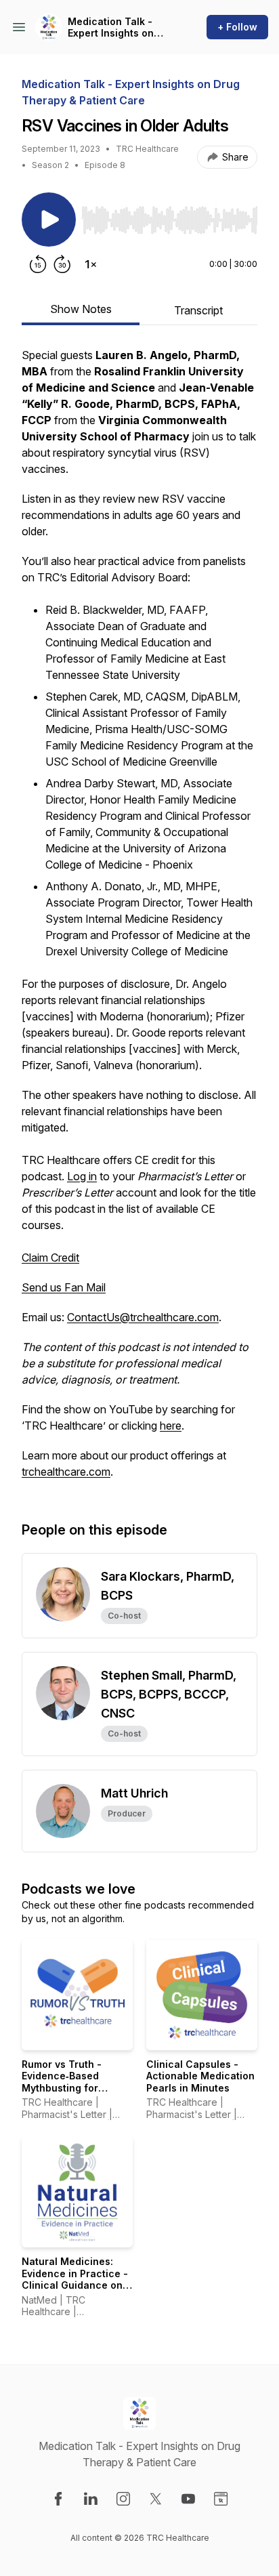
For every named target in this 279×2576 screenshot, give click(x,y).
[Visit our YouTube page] (188, 2499)
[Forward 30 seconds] (62, 264)
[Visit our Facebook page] (58, 2499)
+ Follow (237, 27)
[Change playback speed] (91, 264)
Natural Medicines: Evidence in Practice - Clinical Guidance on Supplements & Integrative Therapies (75, 2285)
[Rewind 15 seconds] (38, 264)
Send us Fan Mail (64, 1287)
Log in (82, 1176)
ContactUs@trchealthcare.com (143, 1317)
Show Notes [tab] (81, 309)
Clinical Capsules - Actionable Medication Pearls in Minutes (200, 2076)
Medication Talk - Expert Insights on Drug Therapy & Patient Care (111, 27)
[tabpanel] (139, 920)
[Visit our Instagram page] (123, 2499)
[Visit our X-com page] (156, 2499)
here (171, 1426)
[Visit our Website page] (221, 2499)
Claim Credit (50, 1258)
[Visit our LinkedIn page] (91, 2499)
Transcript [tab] (198, 310)
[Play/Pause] (49, 220)
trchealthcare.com (66, 1472)
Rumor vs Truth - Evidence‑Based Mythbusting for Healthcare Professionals (62, 2088)
